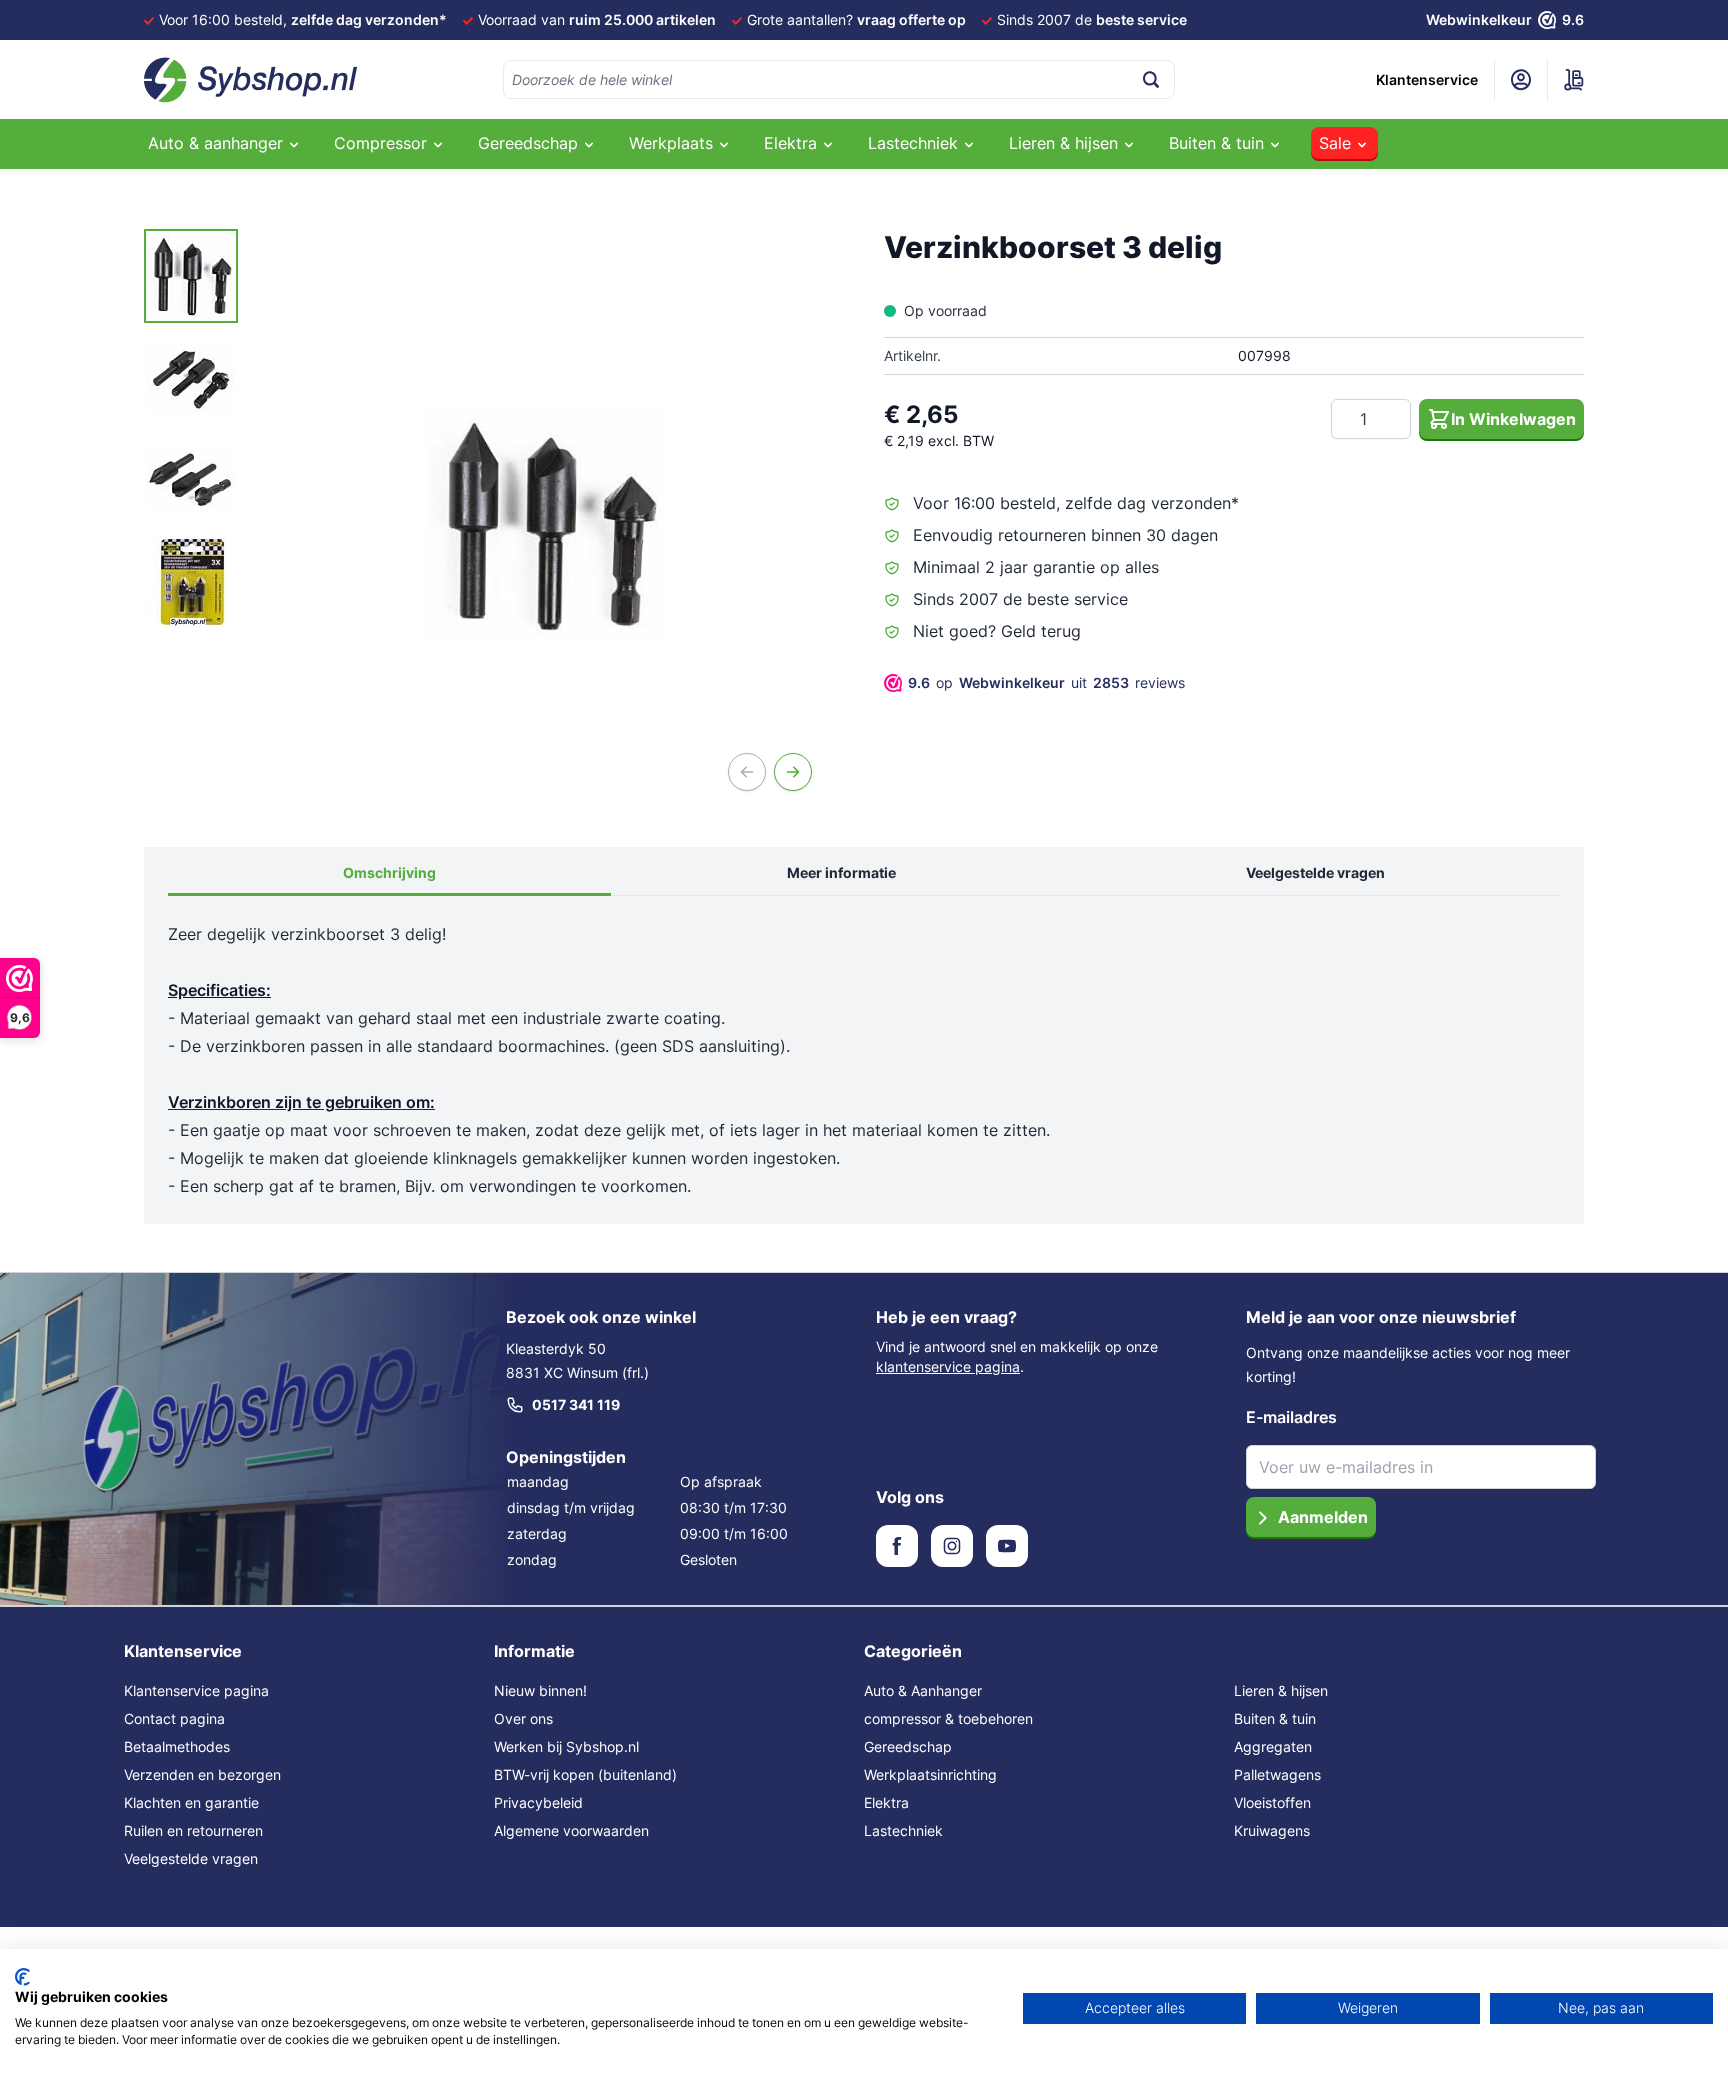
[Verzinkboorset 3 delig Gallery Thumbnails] (191, 429)
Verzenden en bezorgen (202, 1774)
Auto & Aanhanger (923, 1690)
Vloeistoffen (1272, 1802)
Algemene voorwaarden (571, 1830)
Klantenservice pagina (196, 1690)
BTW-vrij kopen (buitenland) (585, 1774)
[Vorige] (747, 772)
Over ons (523, 1718)
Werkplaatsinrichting (930, 1774)
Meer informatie (841, 872)
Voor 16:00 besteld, (303, 19)
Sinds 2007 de (1092, 19)
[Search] (1151, 79)
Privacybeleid (538, 1802)
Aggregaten (1273, 1746)
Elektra (886, 1802)
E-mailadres (1291, 1417)
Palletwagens (1277, 1774)
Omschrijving (389, 872)
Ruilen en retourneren (193, 1830)
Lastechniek (903, 1830)
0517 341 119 (576, 1404)
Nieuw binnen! (540, 1690)
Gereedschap (908, 1746)
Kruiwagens (1272, 1830)
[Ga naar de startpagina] (251, 80)
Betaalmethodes (177, 1746)
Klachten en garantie (191, 1802)
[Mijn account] (1521, 80)
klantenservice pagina (948, 1366)
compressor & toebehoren (948, 1718)
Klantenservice (1427, 79)
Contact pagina (174, 1718)
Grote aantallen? (856, 19)
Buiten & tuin (1275, 1718)
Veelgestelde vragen (1315, 872)
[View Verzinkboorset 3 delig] (191, 276)
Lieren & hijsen (1281, 1690)
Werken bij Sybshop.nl (566, 1746)
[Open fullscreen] (547, 526)
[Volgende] (793, 772)
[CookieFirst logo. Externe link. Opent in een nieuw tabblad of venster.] (22, 1977)
